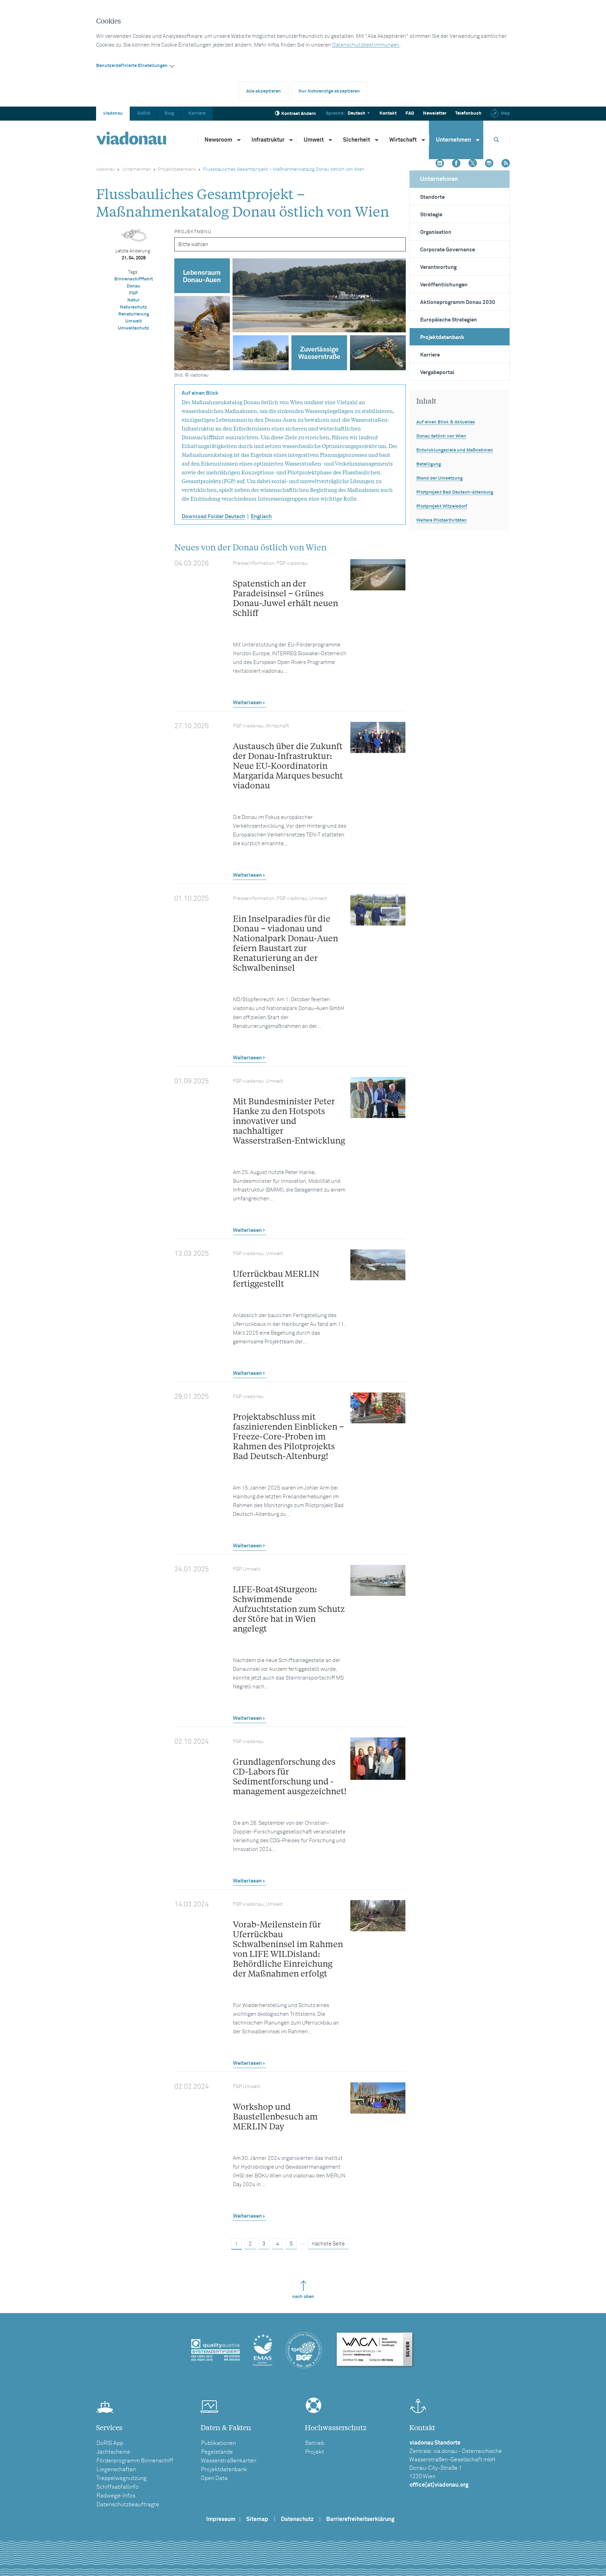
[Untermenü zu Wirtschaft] (424, 140)
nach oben (303, 2297)
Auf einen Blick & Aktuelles (446, 422)
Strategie (431, 215)
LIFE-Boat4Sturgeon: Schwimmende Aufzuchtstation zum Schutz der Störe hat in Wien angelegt (289, 1609)
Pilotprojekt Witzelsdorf (442, 506)
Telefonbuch (468, 113)
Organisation (436, 232)
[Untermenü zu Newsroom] (239, 140)
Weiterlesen (247, 703)
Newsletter (435, 113)
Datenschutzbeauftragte (128, 2504)
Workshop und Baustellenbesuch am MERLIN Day (275, 2116)
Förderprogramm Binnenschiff (135, 2461)
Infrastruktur (268, 140)
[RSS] (506, 164)
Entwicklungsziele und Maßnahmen (455, 450)
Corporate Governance (447, 250)
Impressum (221, 2519)
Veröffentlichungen (444, 285)
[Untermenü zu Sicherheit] (377, 140)
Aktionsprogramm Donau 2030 (458, 302)
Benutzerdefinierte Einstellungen (132, 66)
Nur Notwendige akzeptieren (329, 91)
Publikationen (218, 2443)
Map (505, 113)
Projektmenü (193, 232)
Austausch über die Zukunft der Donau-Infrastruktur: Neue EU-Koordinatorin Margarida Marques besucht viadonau (288, 765)
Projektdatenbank (177, 170)
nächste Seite (328, 2244)
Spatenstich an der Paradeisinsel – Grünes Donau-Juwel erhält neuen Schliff (285, 598)
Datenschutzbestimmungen (366, 45)
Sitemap (257, 2519)
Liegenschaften (116, 2469)
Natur (133, 300)
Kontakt (388, 113)
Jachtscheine (113, 2452)
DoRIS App (110, 2443)
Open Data (214, 2478)
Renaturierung (134, 314)
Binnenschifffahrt (134, 279)
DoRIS (144, 113)
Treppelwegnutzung (122, 2478)
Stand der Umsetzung (439, 478)
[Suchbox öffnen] (497, 140)
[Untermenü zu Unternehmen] (478, 140)
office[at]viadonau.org (439, 2485)
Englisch (261, 517)
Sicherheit (356, 140)
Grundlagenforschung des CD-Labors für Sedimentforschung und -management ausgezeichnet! (290, 1776)
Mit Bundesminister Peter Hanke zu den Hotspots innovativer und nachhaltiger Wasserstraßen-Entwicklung (289, 1121)
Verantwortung (438, 267)
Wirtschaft (403, 140)
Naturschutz (133, 307)
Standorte (432, 197)
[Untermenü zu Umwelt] (331, 140)
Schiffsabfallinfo (117, 2487)
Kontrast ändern (299, 114)
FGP (133, 293)
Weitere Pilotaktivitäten (442, 520)
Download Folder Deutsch (213, 517)
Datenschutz (297, 2519)
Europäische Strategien (449, 320)
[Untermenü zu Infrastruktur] (291, 140)
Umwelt (314, 140)
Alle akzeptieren (264, 91)
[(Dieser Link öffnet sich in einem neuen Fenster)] (440, 164)
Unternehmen (453, 140)
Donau (133, 286)
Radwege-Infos (116, 2496)
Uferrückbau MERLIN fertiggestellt (276, 1278)
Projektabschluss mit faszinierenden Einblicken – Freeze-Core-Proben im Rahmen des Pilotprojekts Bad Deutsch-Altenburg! (288, 1436)
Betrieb (315, 2443)
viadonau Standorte (435, 2443)
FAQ (410, 113)
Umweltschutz (133, 328)
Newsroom (218, 140)
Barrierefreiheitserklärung (360, 2519)
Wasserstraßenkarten (229, 2461)
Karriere (197, 113)
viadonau (113, 113)
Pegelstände (217, 2452)
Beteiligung (429, 464)
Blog (169, 113)
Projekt (315, 2452)
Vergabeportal (437, 372)
